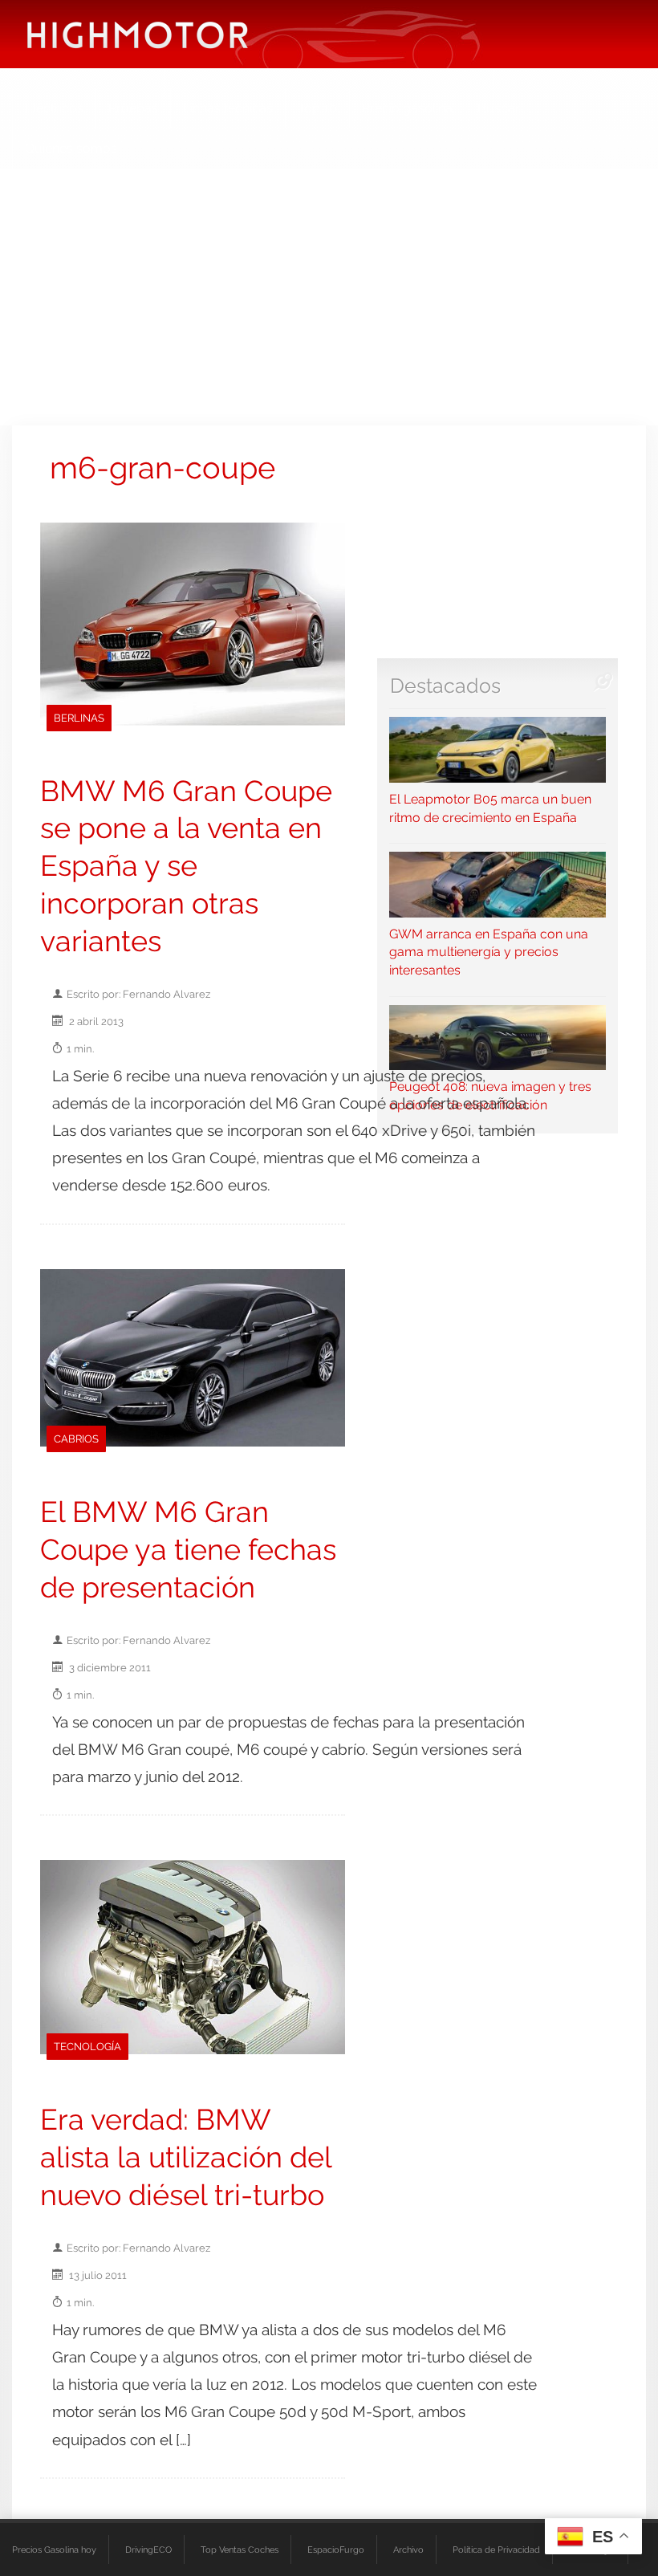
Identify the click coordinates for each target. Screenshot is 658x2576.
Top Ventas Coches (240, 2550)
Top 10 (317, 108)
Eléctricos (54, 108)
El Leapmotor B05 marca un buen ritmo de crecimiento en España (490, 808)
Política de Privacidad (496, 2550)
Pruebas (133, 108)
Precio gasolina (407, 108)
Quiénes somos (71, 148)
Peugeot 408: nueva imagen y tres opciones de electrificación (490, 1096)
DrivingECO (148, 2550)
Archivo (408, 2550)
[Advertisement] (329, 297)
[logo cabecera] (138, 34)
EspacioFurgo (336, 2550)
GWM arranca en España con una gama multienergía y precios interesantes (489, 952)
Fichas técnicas (228, 108)
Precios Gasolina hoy (54, 2550)
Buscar (499, 108)
